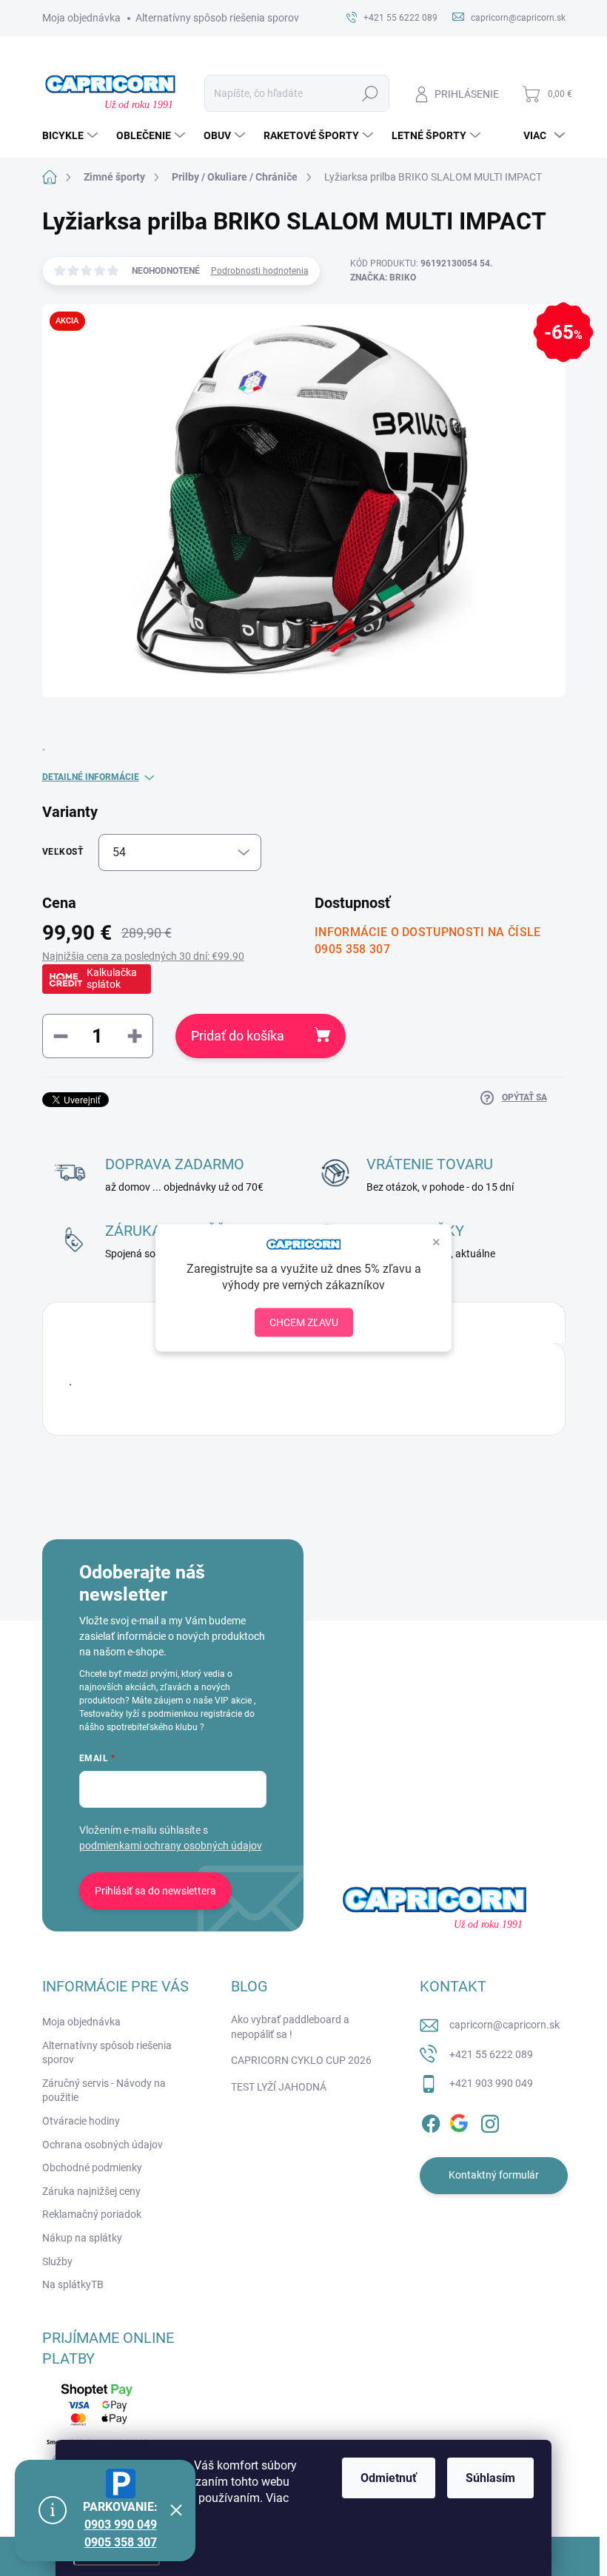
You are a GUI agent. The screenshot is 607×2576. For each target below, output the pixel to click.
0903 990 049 (121, 2525)
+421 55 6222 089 (491, 2054)
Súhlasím (490, 2478)
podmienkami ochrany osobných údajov (171, 1846)
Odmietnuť (389, 2478)
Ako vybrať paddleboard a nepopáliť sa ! (290, 2027)
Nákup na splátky (82, 2238)
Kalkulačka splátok (112, 978)
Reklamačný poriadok (92, 2214)
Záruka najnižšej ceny (91, 2191)
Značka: (383, 278)
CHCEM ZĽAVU (304, 1322)
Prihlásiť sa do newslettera (155, 1891)
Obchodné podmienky (92, 2168)
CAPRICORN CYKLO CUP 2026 (301, 2060)
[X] (460, 2121)
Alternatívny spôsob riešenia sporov (217, 18)
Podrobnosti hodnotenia (260, 271)
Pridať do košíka (238, 1036)
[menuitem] (72, 135)
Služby (57, 2261)
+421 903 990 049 (491, 2083)
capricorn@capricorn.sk (504, 2025)
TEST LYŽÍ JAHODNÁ (279, 2087)
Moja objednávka (81, 18)
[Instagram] (490, 2121)
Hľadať (370, 93)
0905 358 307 (121, 2542)
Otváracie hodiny (81, 2121)
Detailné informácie (91, 777)
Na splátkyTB (73, 2284)
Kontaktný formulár (494, 2175)
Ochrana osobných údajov (103, 2145)
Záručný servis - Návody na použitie (104, 2091)
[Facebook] (431, 2121)
